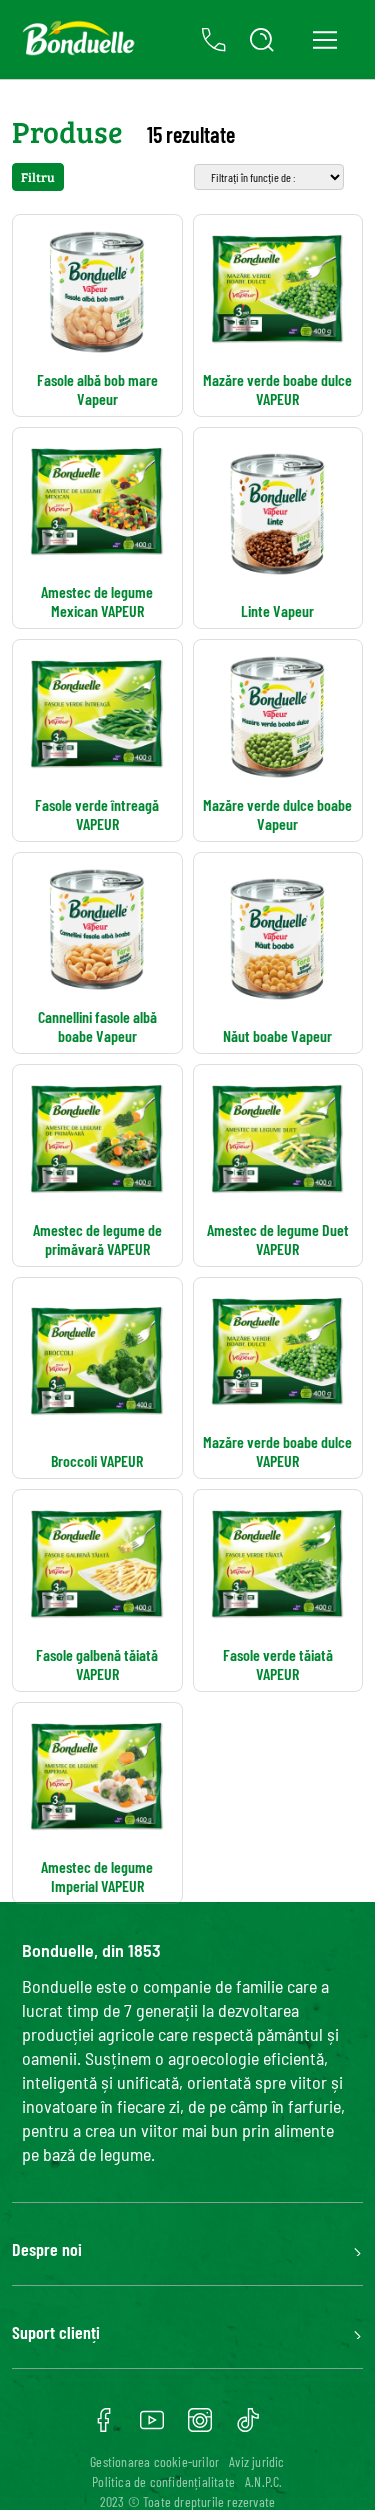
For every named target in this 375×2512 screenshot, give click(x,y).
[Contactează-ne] (214, 40)
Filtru (38, 177)
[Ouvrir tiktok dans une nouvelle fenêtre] (248, 2427)
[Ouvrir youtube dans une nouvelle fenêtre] (152, 2427)
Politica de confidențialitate (163, 2481)
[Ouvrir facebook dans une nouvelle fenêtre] (104, 2427)
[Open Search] (262, 40)
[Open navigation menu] (324, 39)
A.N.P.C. (264, 2481)
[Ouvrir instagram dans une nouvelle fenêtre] (200, 2427)
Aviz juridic (256, 2461)
